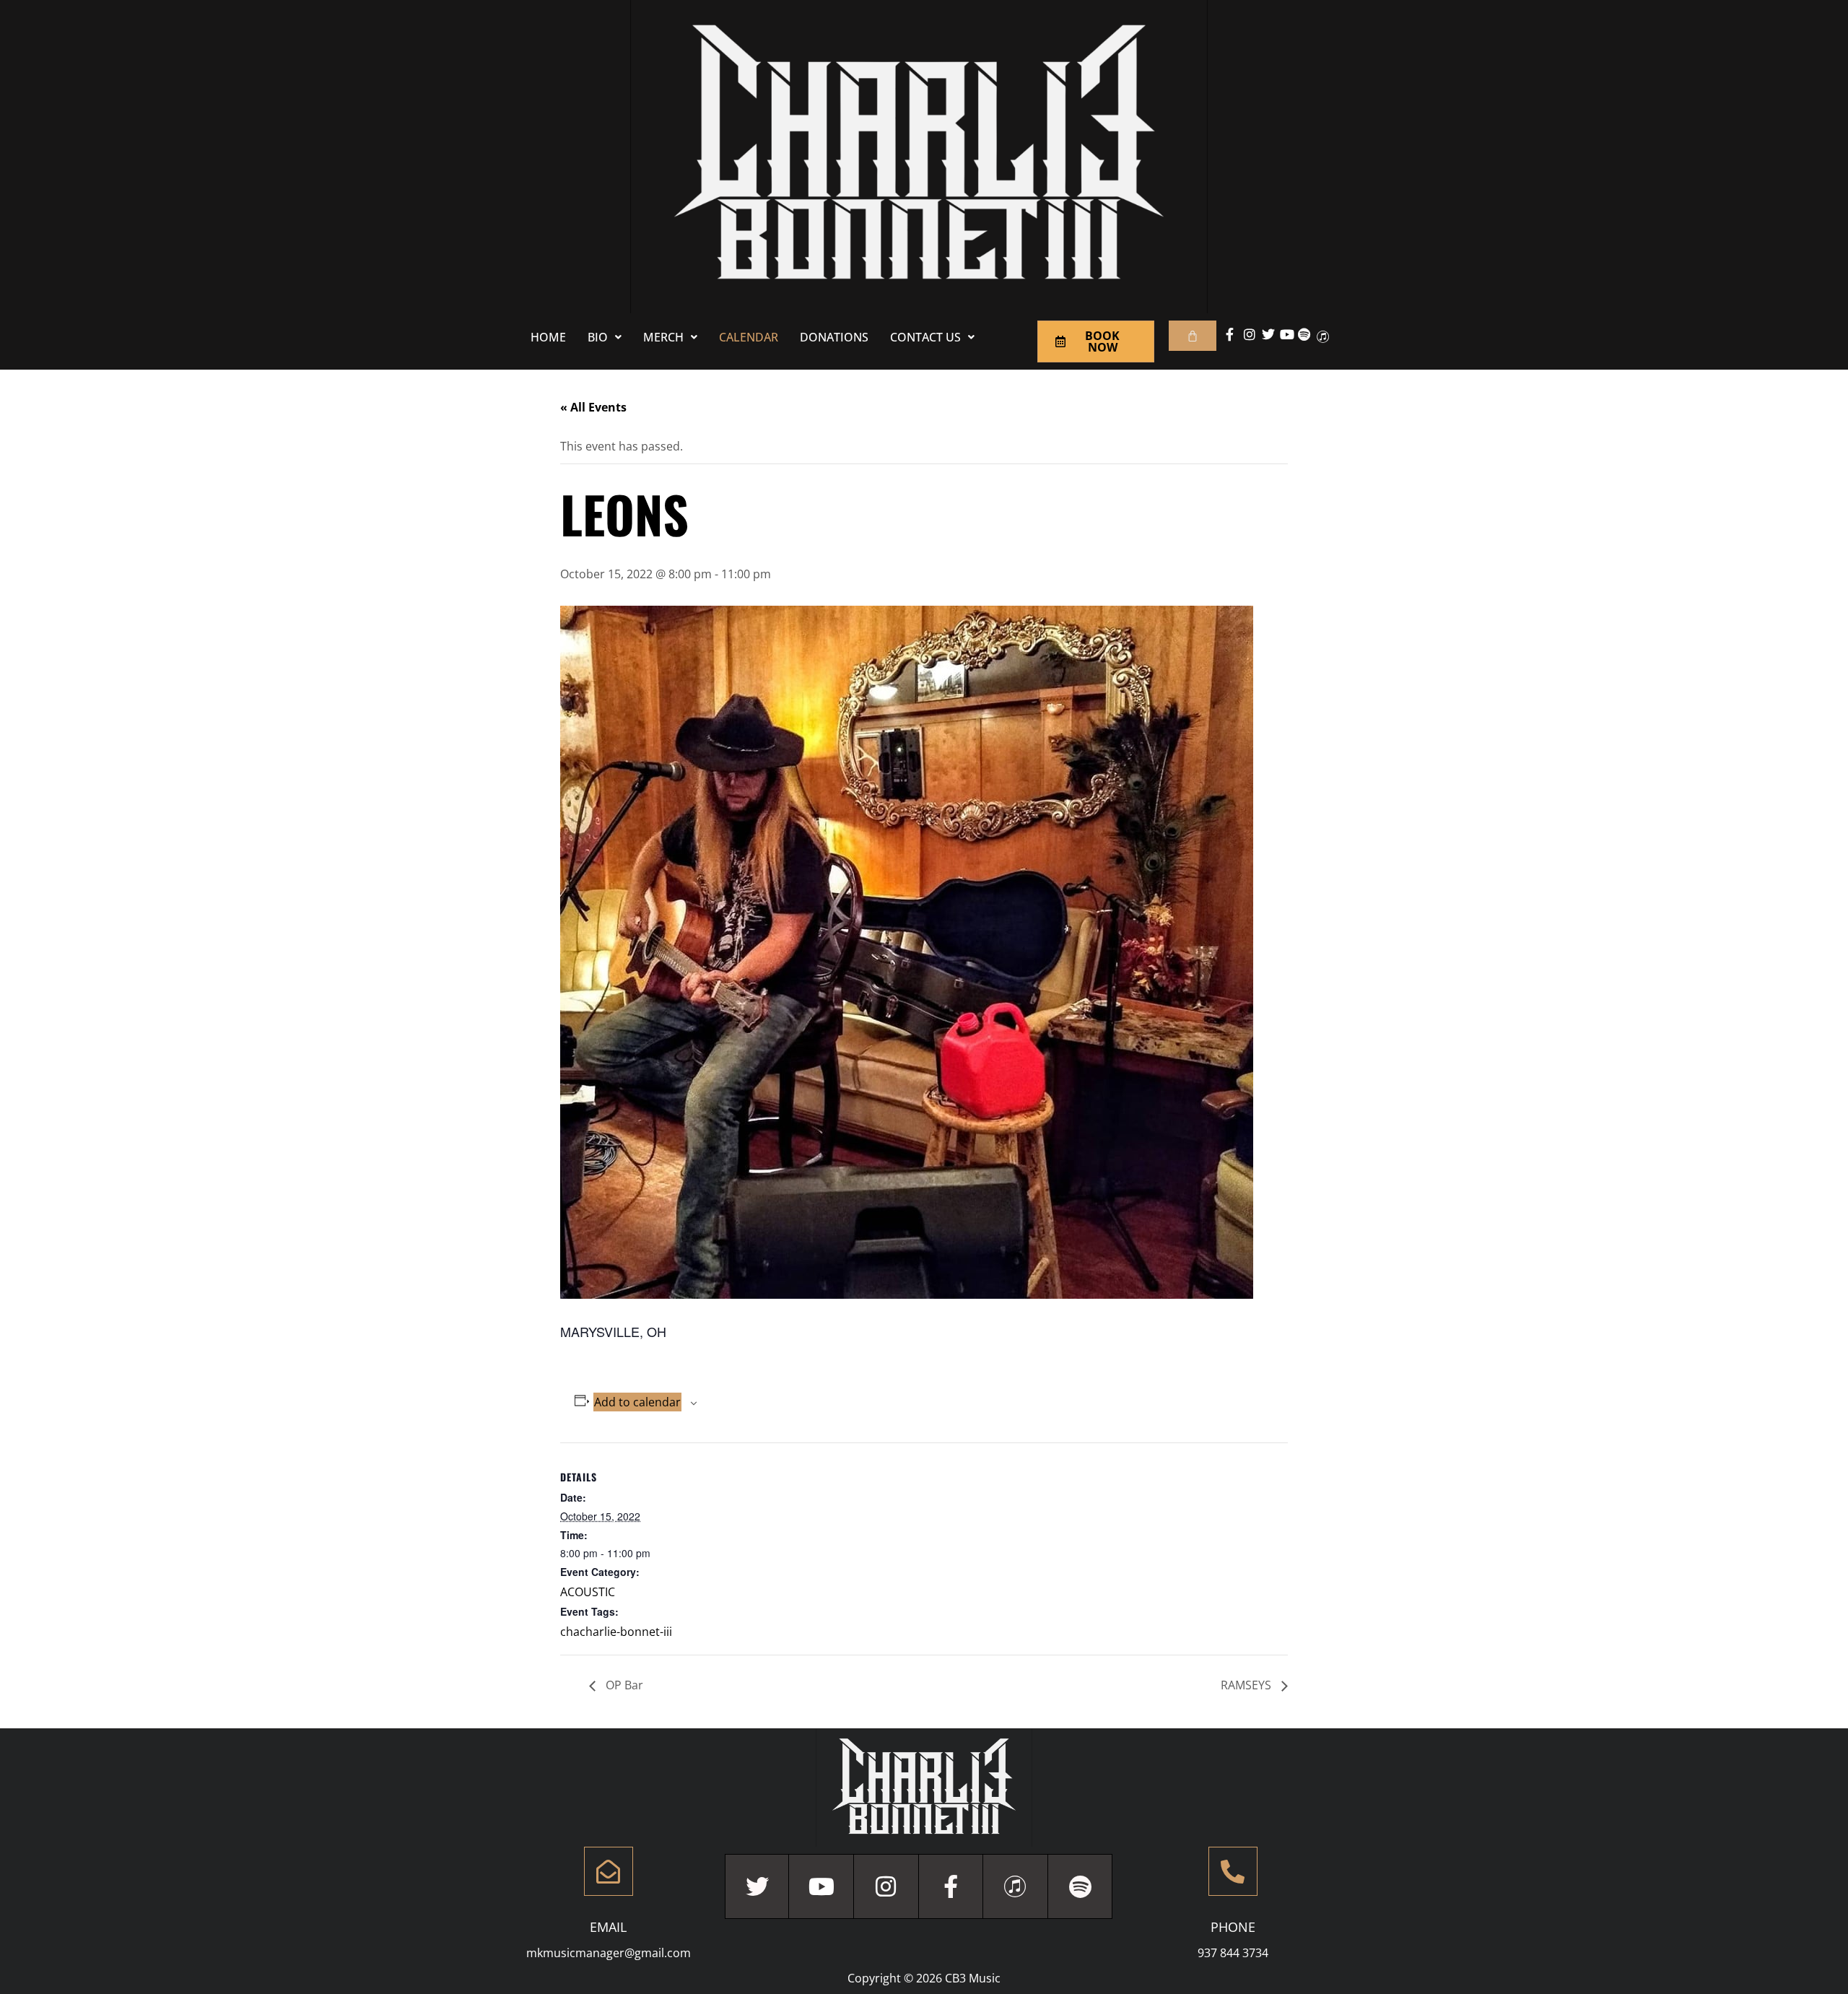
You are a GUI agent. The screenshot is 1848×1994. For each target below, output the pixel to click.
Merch (663, 337)
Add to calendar (637, 1402)
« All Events (593, 407)
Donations (834, 337)
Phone (1233, 1927)
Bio (598, 337)
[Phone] (1233, 1871)
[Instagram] (886, 1886)
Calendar (749, 337)
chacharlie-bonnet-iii (616, 1632)
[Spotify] (1081, 1886)
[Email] (609, 1871)
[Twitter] (757, 1886)
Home (548, 337)
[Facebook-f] (951, 1886)
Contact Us (925, 337)
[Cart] (1193, 336)
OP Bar (623, 1685)
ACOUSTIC (588, 1592)
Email (608, 1927)
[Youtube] (821, 1886)
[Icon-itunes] (1016, 1886)
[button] (605, 337)
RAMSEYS (1247, 1685)
